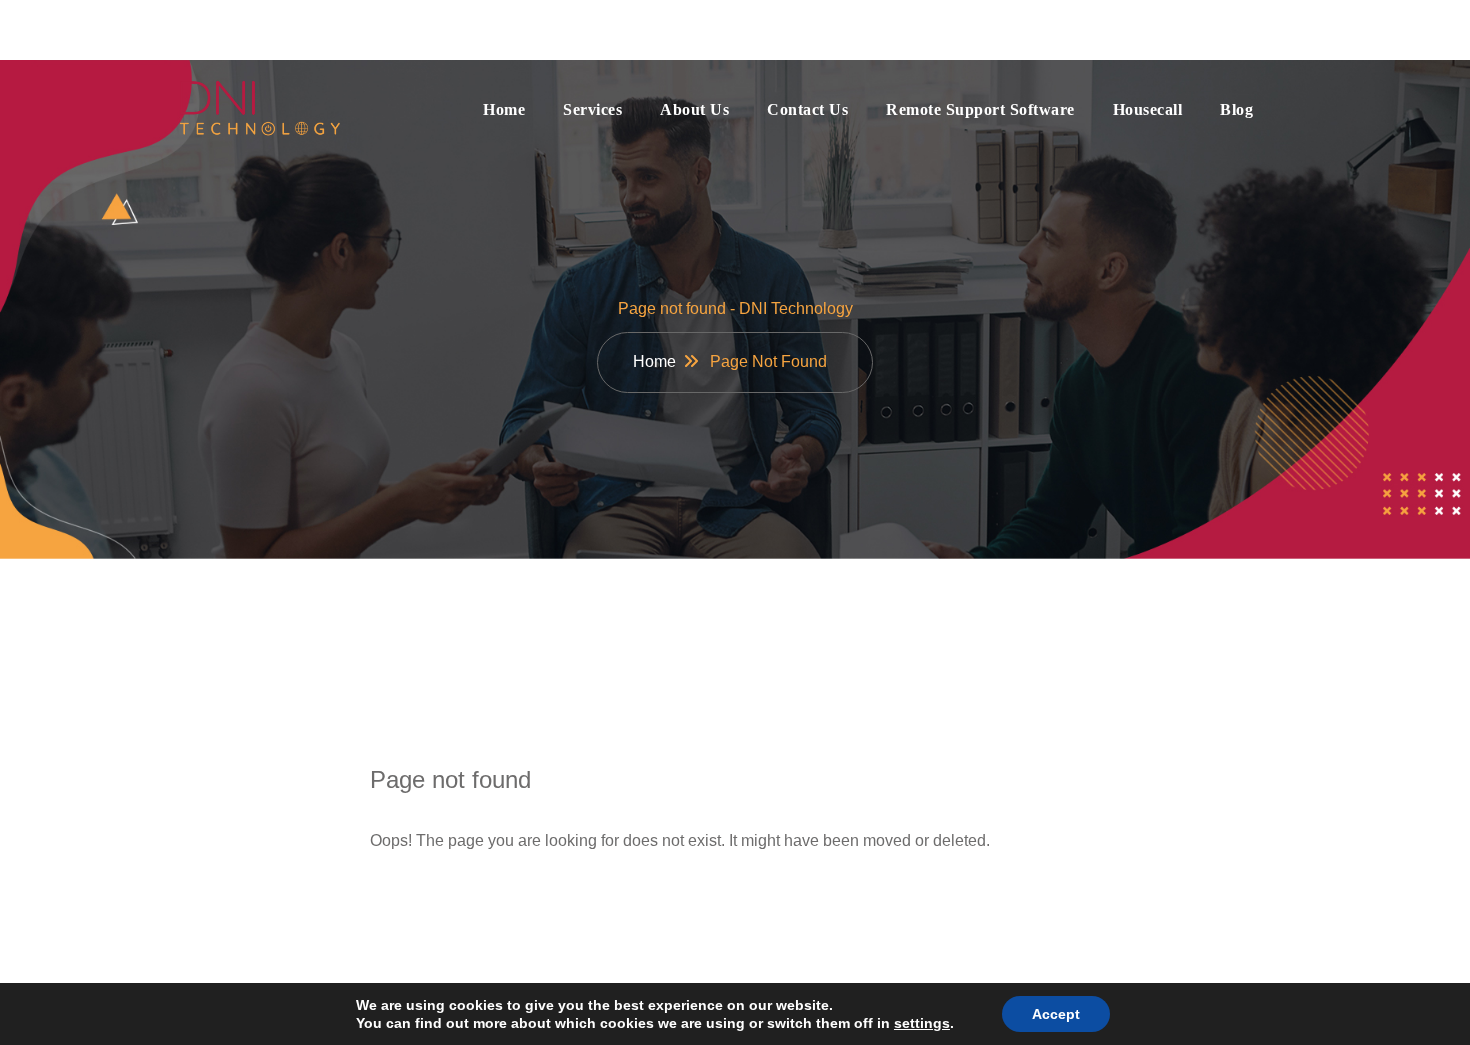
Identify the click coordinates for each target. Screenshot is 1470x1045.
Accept (1056, 1014)
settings (922, 1023)
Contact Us (807, 109)
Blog (1236, 109)
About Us (694, 109)
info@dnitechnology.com (311, 29)
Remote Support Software (980, 109)
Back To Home (460, 904)
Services (592, 109)
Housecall (1148, 109)
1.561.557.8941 (1192, 29)
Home (504, 109)
